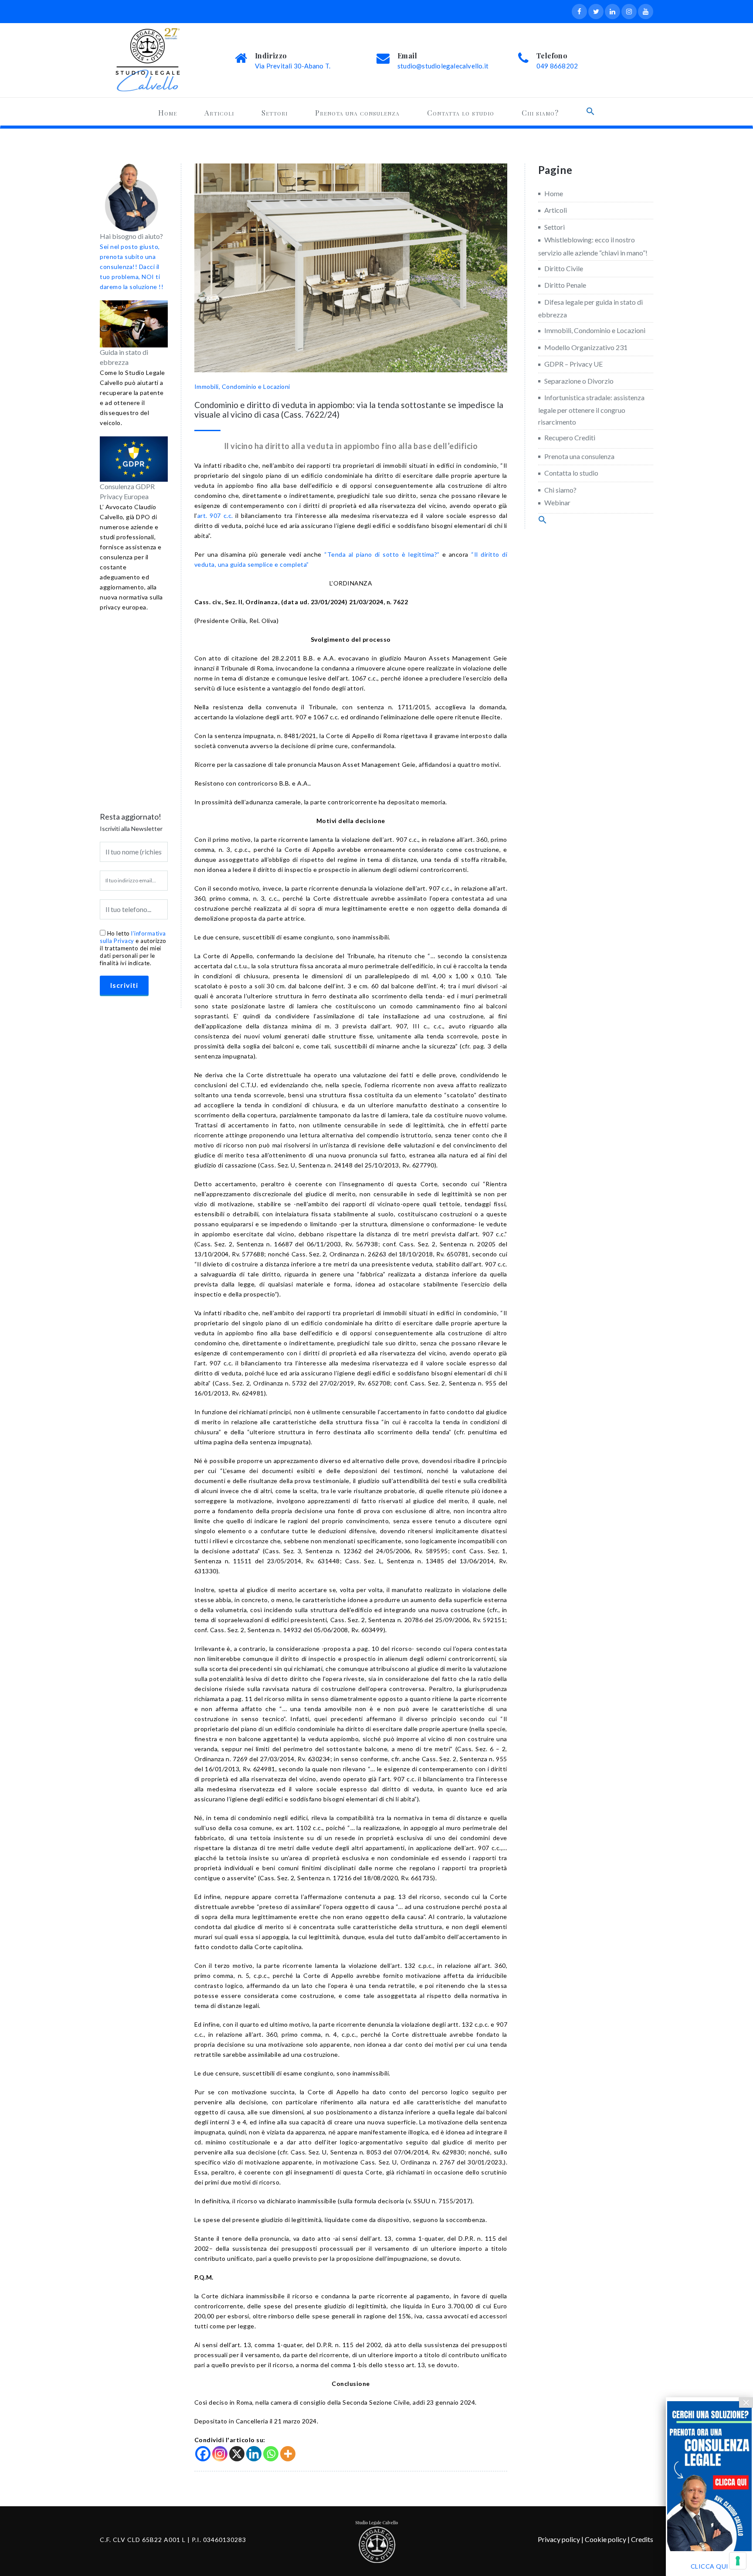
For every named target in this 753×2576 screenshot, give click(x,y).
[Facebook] (203, 2454)
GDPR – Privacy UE (573, 364)
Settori (275, 112)
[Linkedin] (254, 2454)
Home (168, 112)
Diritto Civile (564, 268)
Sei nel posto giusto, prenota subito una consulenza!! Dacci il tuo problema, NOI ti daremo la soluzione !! (132, 267)
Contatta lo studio (461, 112)
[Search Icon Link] (590, 111)
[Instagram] (220, 2454)
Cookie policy (605, 2539)
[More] (288, 2454)
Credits (642, 2539)
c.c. (215, 516)
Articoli (219, 112)
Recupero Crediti (570, 437)
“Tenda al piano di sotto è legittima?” (382, 554)
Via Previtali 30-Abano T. (293, 66)
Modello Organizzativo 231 (586, 347)
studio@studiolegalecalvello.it (443, 66)
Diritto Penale (565, 285)
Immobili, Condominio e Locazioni (242, 386)
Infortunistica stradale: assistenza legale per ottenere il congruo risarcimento (591, 410)
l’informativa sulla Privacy (133, 937)
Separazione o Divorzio (579, 381)
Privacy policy (559, 2539)
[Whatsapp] (271, 2454)
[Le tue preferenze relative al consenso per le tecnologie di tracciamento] (738, 2561)
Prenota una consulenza (357, 112)
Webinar (557, 502)
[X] (237, 2454)
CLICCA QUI (710, 2566)
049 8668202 (557, 66)
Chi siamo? (540, 112)
